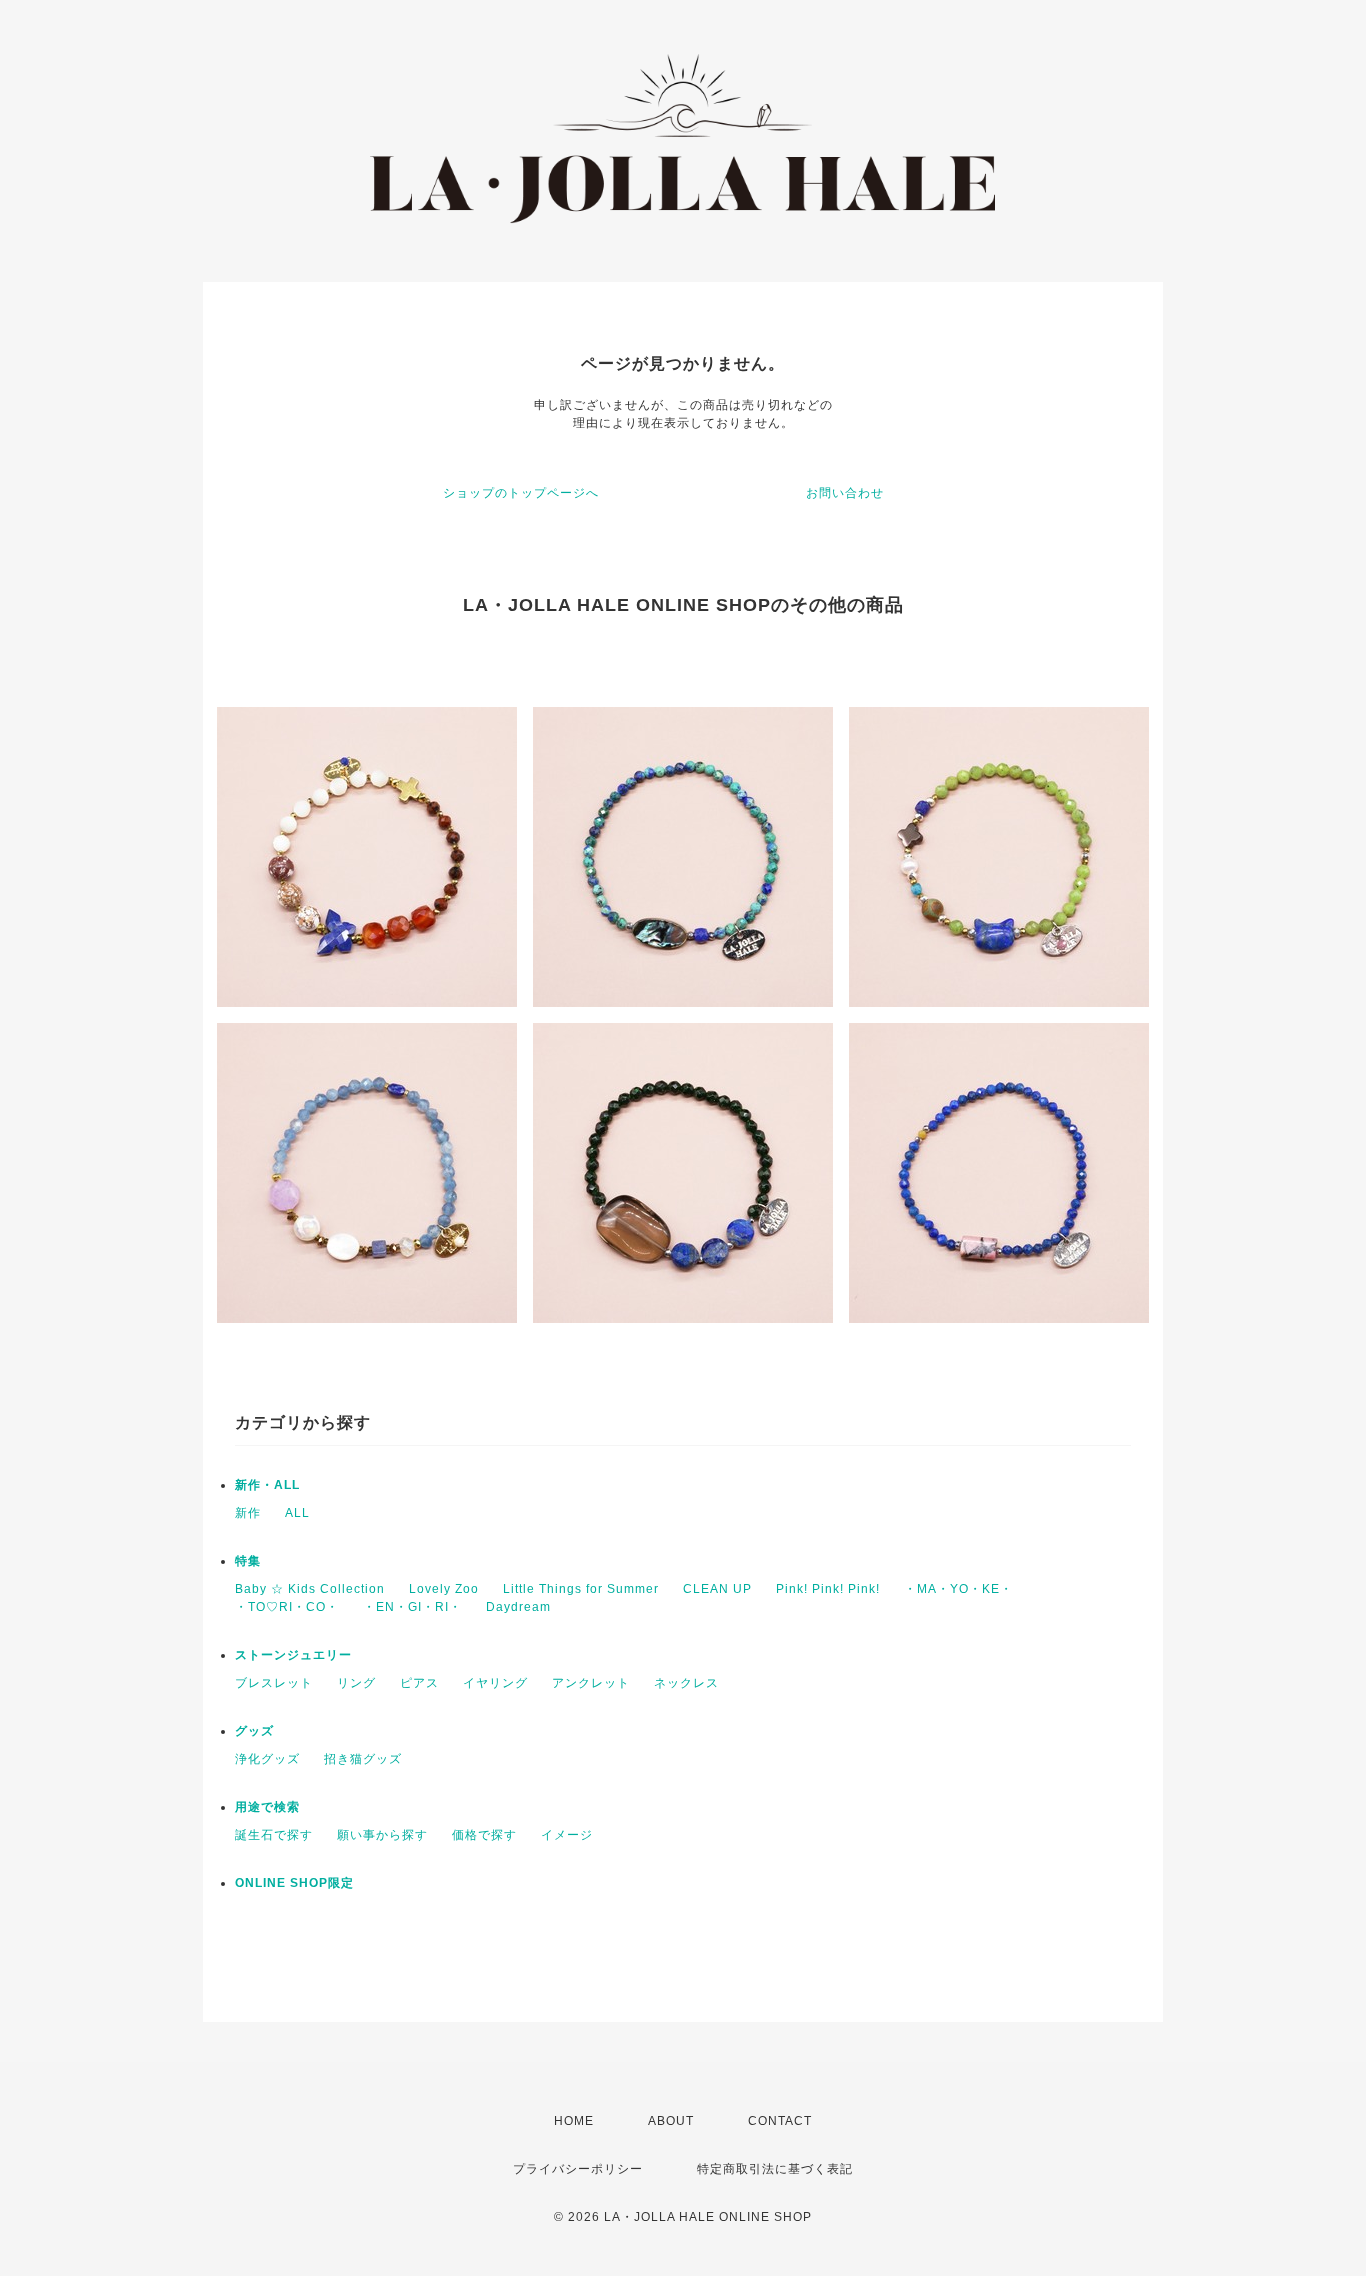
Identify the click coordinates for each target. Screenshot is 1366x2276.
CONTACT (780, 2121)
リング (356, 1683)
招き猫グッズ (363, 1759)
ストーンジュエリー (293, 1655)
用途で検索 (267, 1807)
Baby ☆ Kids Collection (310, 1589)
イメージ (567, 1835)
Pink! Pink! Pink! (828, 1589)
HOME (574, 2121)
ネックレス (686, 1683)
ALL (297, 1513)
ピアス (419, 1683)
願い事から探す (382, 1835)
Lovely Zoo (444, 1589)
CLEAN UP (717, 1589)
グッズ (254, 1731)
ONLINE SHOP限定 (294, 1883)
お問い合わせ (845, 493)
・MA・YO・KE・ (958, 1589)
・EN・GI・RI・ (412, 1607)
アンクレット (591, 1683)
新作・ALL (267, 1485)
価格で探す (484, 1835)
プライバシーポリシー (578, 2169)
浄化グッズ (267, 1759)
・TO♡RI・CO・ (287, 1607)
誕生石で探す (274, 1835)
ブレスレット (274, 1683)
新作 (248, 1513)
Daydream (518, 1607)
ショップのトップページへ (521, 493)
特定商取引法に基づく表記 (775, 2169)
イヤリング (495, 1683)
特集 (248, 1561)
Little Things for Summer (581, 1589)
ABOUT (671, 2121)
